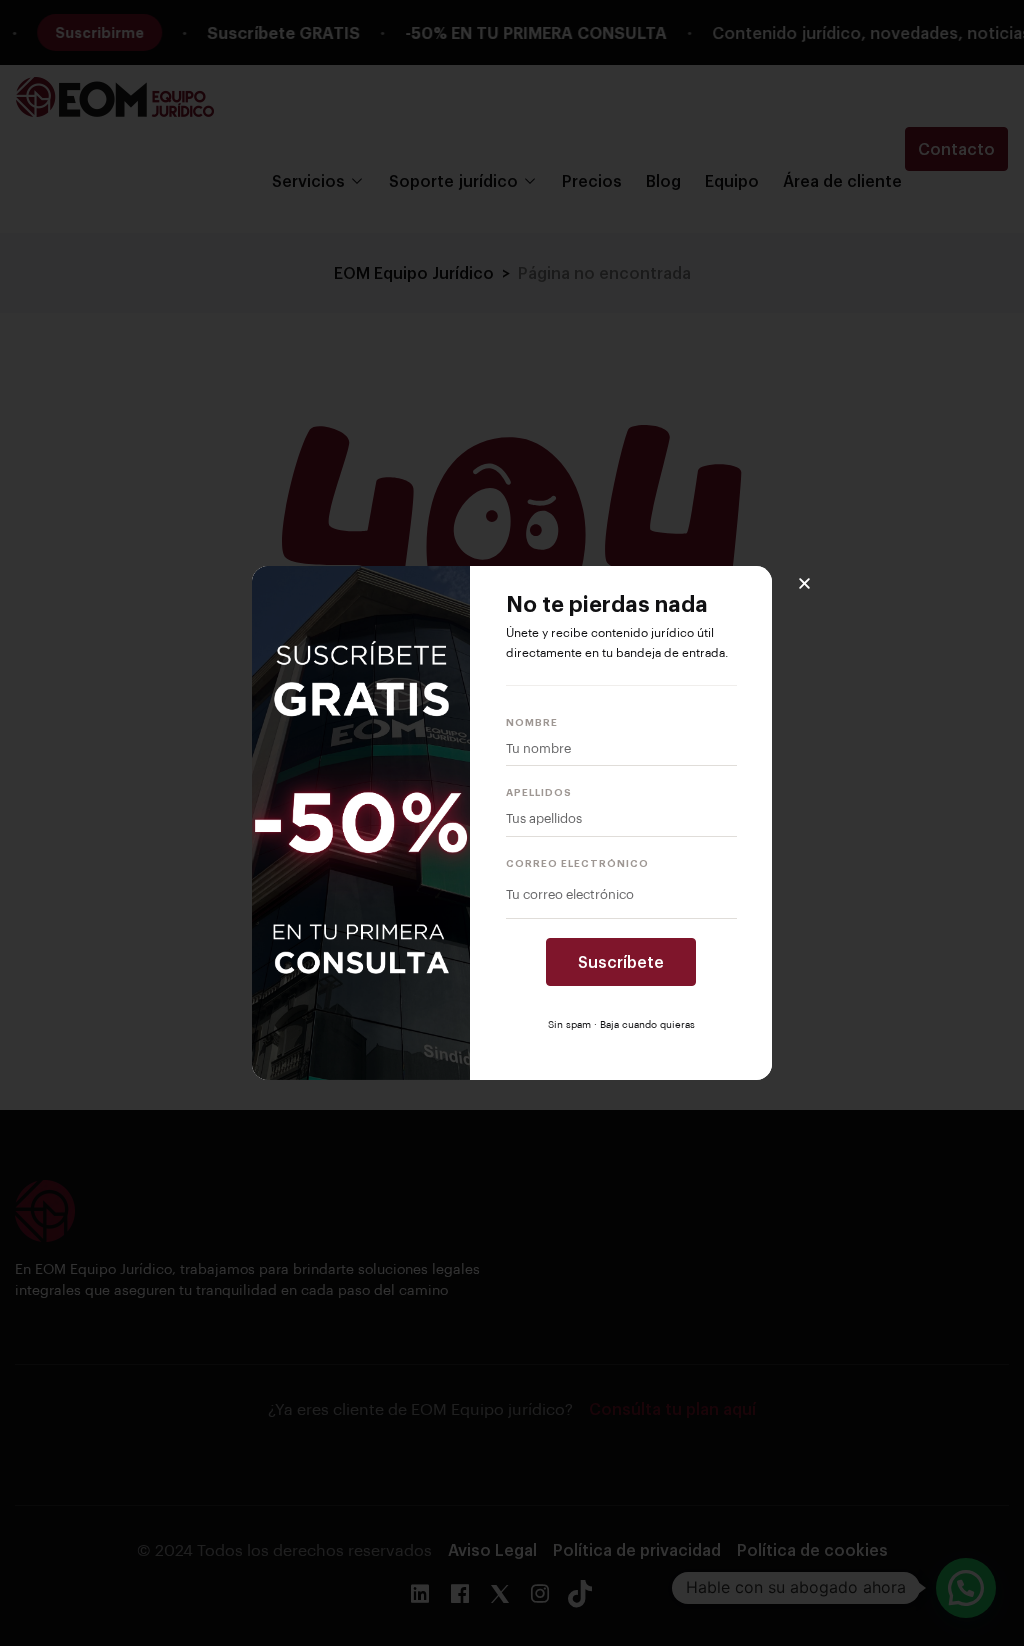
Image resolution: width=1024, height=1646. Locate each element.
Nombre (532, 722)
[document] (512, 823)
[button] (804, 583)
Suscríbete (621, 961)
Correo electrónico (577, 863)
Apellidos (539, 792)
